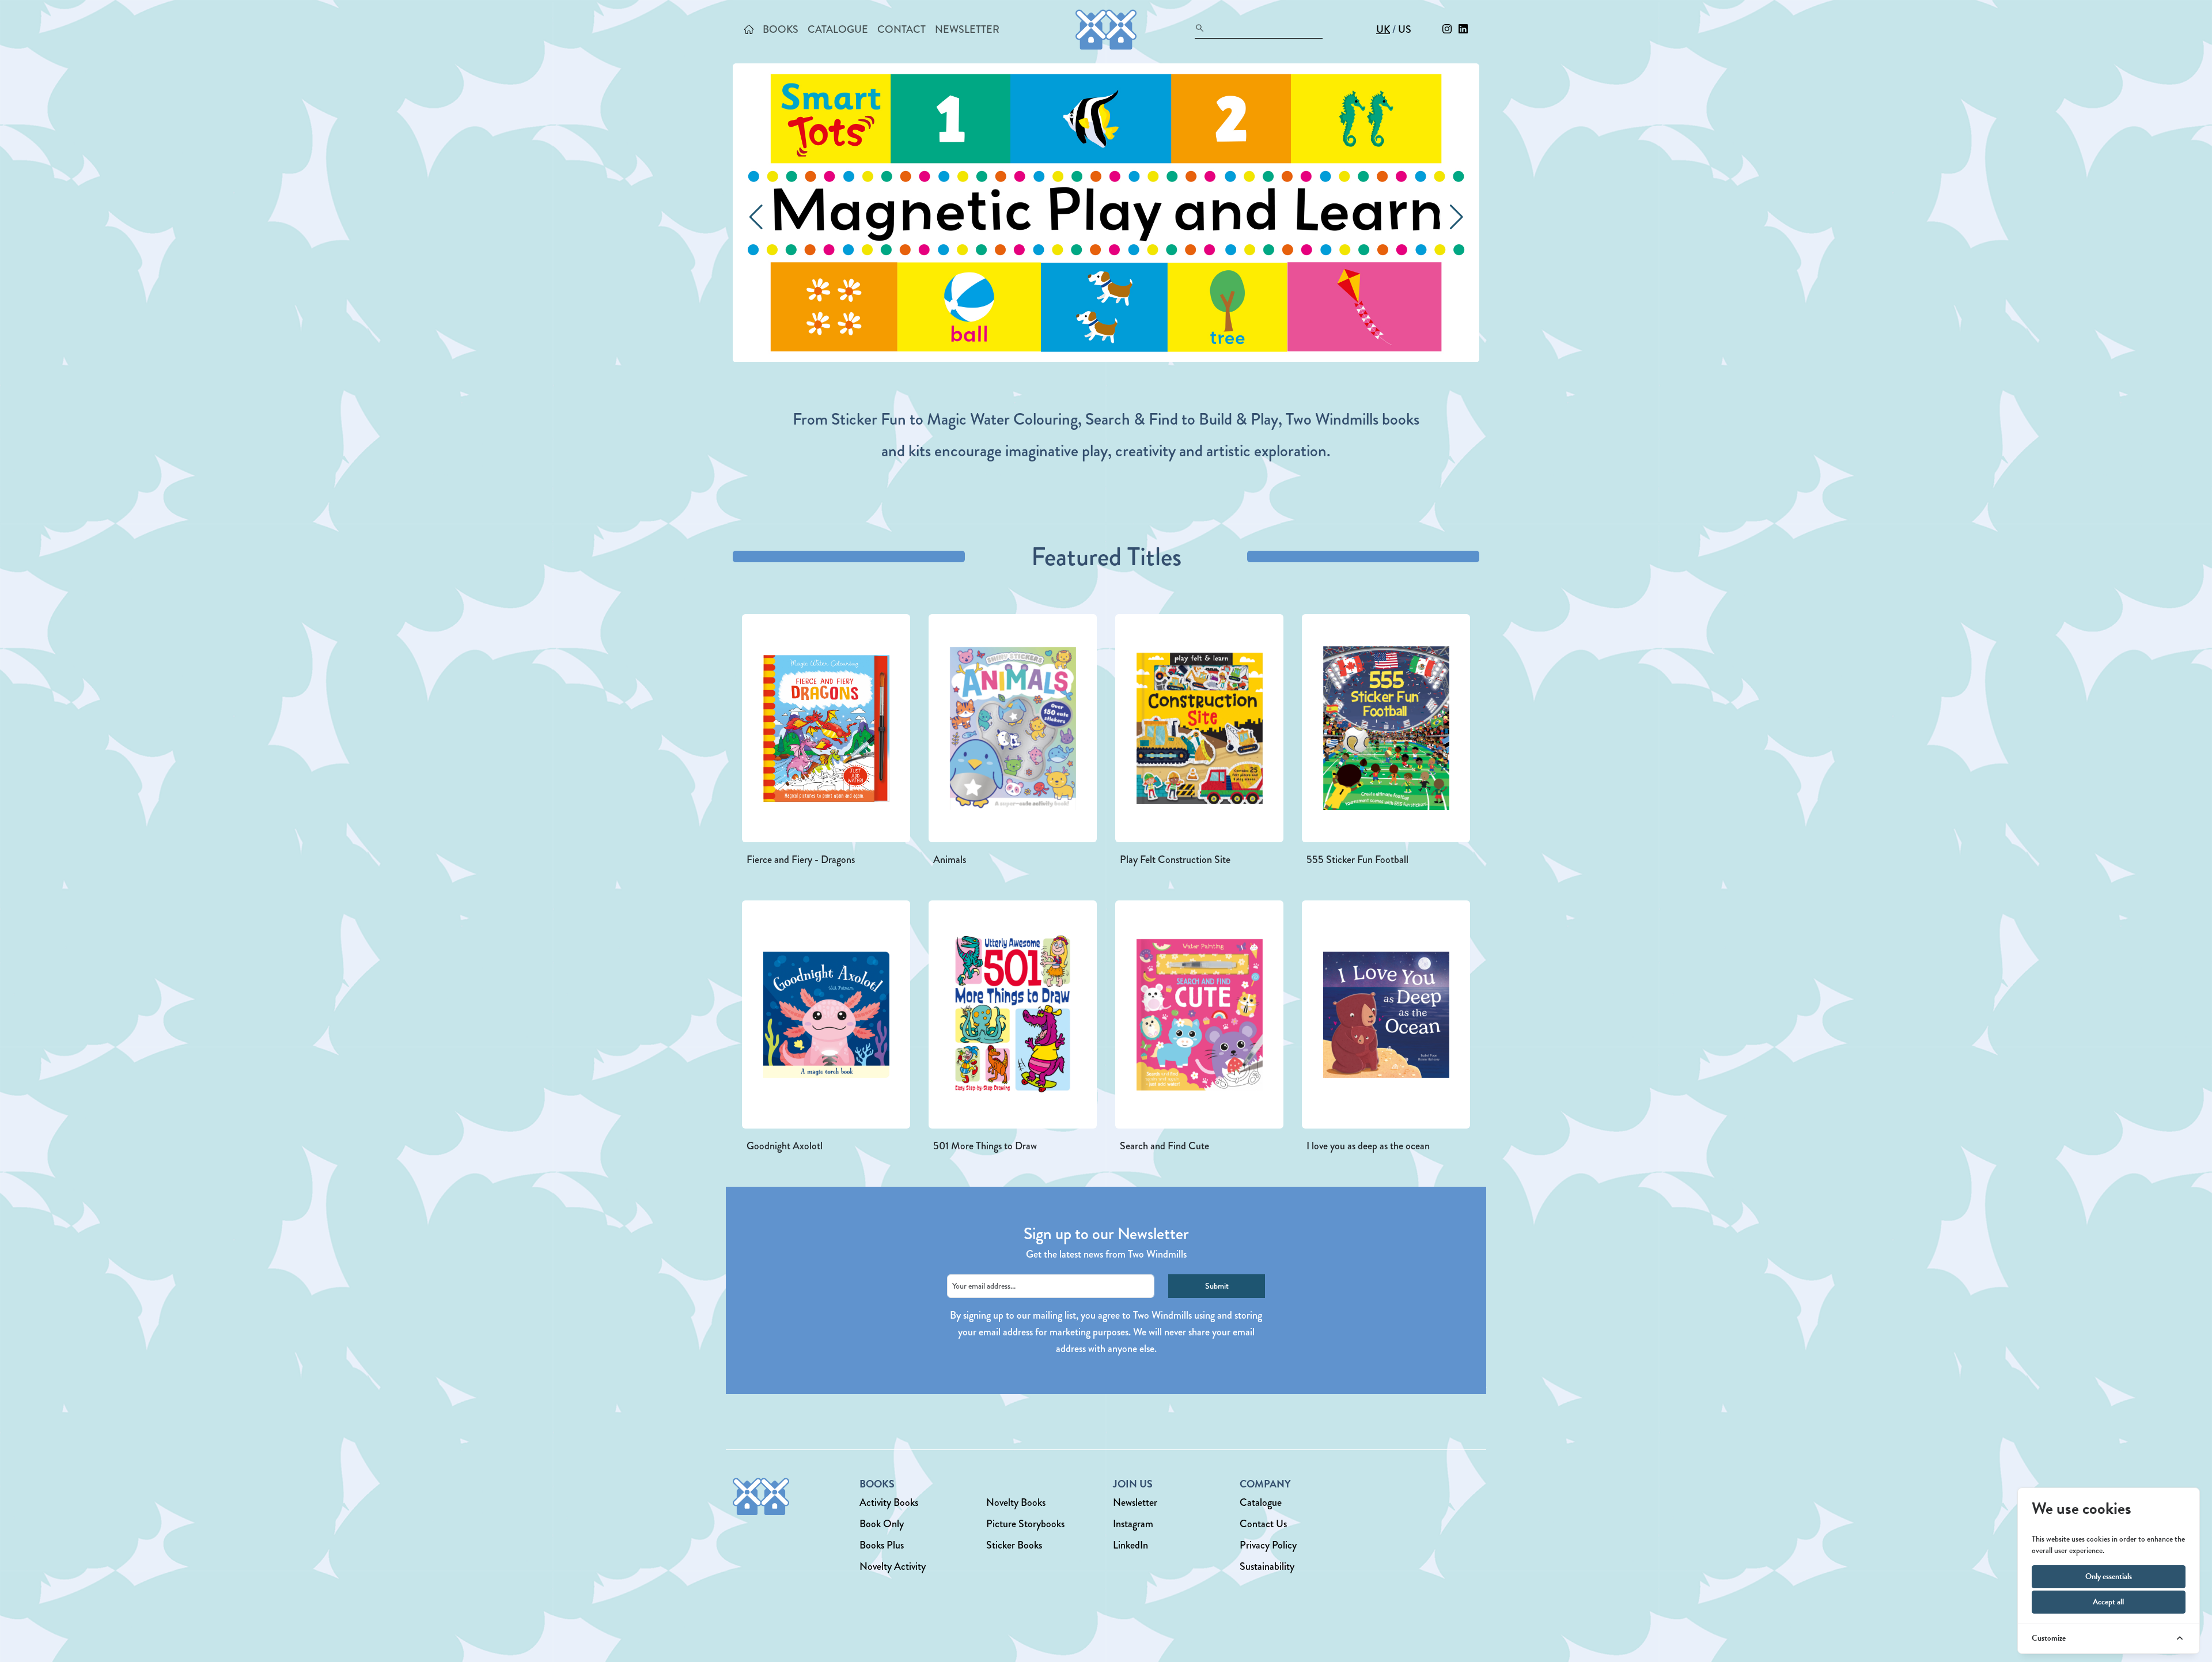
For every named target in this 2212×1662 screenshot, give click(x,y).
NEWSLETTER (967, 29)
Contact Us (1263, 1524)
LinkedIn (1130, 1545)
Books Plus (882, 1545)
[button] (1456, 217)
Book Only (882, 1524)
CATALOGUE (838, 29)
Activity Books (889, 1502)
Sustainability (1267, 1566)
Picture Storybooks (1025, 1524)
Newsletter (1135, 1502)
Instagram (1133, 1524)
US (1405, 29)
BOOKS (781, 29)
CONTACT (902, 29)
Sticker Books (1014, 1545)
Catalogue (1261, 1502)
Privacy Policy (1268, 1545)
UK (1383, 29)
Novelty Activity (893, 1566)
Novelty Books (1016, 1502)
